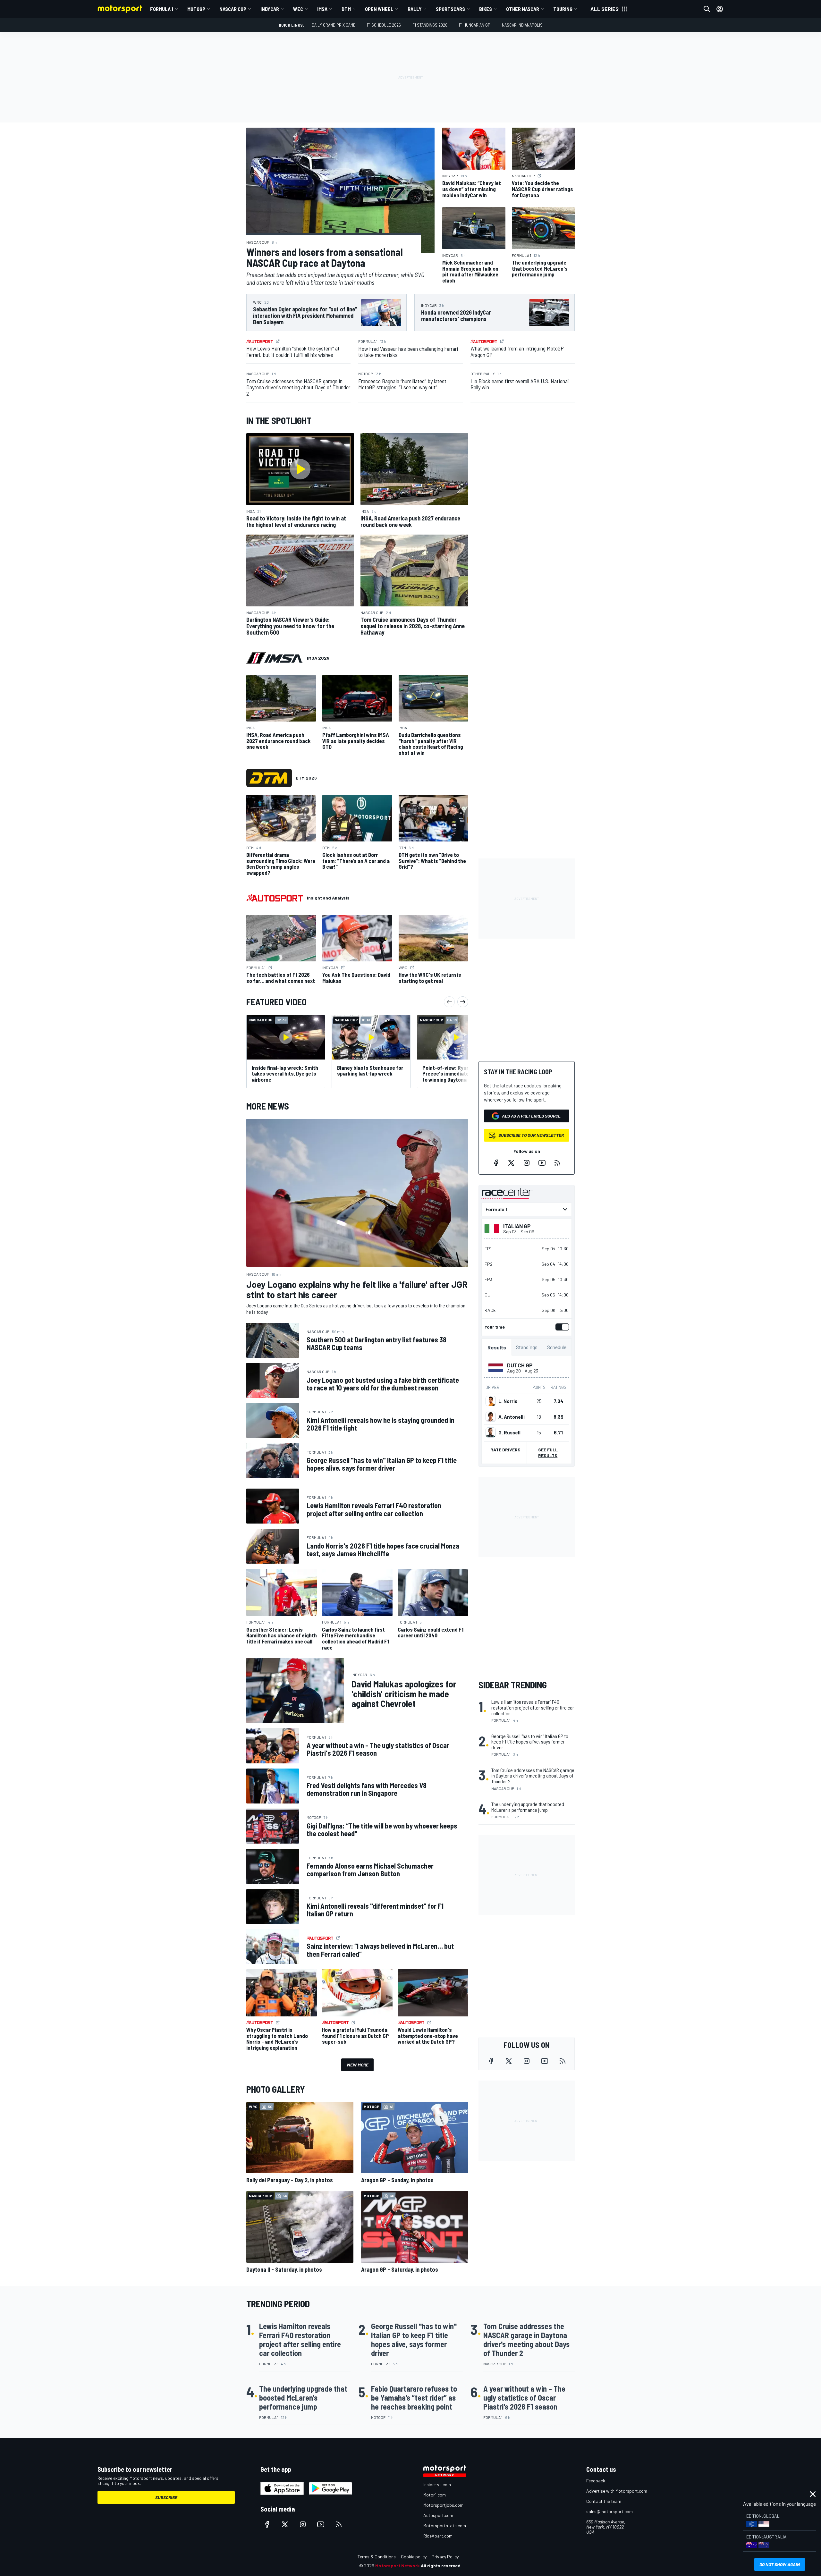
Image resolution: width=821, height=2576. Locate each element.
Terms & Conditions (377, 2557)
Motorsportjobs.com (443, 2505)
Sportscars (450, 9)
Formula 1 (162, 9)
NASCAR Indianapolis (522, 25)
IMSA (322, 9)
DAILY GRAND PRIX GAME (334, 25)
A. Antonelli (512, 1417)
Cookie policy (414, 2557)
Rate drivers (505, 1450)
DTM (346, 9)
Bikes (486, 9)
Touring (563, 9)
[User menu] (720, 9)
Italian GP (517, 1226)
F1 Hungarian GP (475, 25)
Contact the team (604, 2501)
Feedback (596, 2481)
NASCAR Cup (233, 9)
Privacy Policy (445, 2557)
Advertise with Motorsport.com (617, 2491)
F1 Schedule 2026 (384, 25)
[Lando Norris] (491, 1401)
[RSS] (557, 1163)
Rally (415, 9)
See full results (548, 1453)
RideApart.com (438, 2536)
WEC (298, 9)
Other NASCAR (523, 9)
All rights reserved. (441, 2566)
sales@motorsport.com (609, 2511)
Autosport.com (438, 2515)
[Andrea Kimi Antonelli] (491, 1417)
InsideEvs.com (437, 2484)
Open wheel (379, 9)
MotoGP (196, 9)
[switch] (561, 1327)
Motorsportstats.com (445, 2525)
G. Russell (509, 1432)
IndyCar (270, 9)
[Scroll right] (463, 1002)
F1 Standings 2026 (430, 25)
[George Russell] (491, 1432)
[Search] (707, 9)
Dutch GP (520, 1365)
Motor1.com (435, 2495)
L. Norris (508, 1401)
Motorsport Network (398, 2566)
